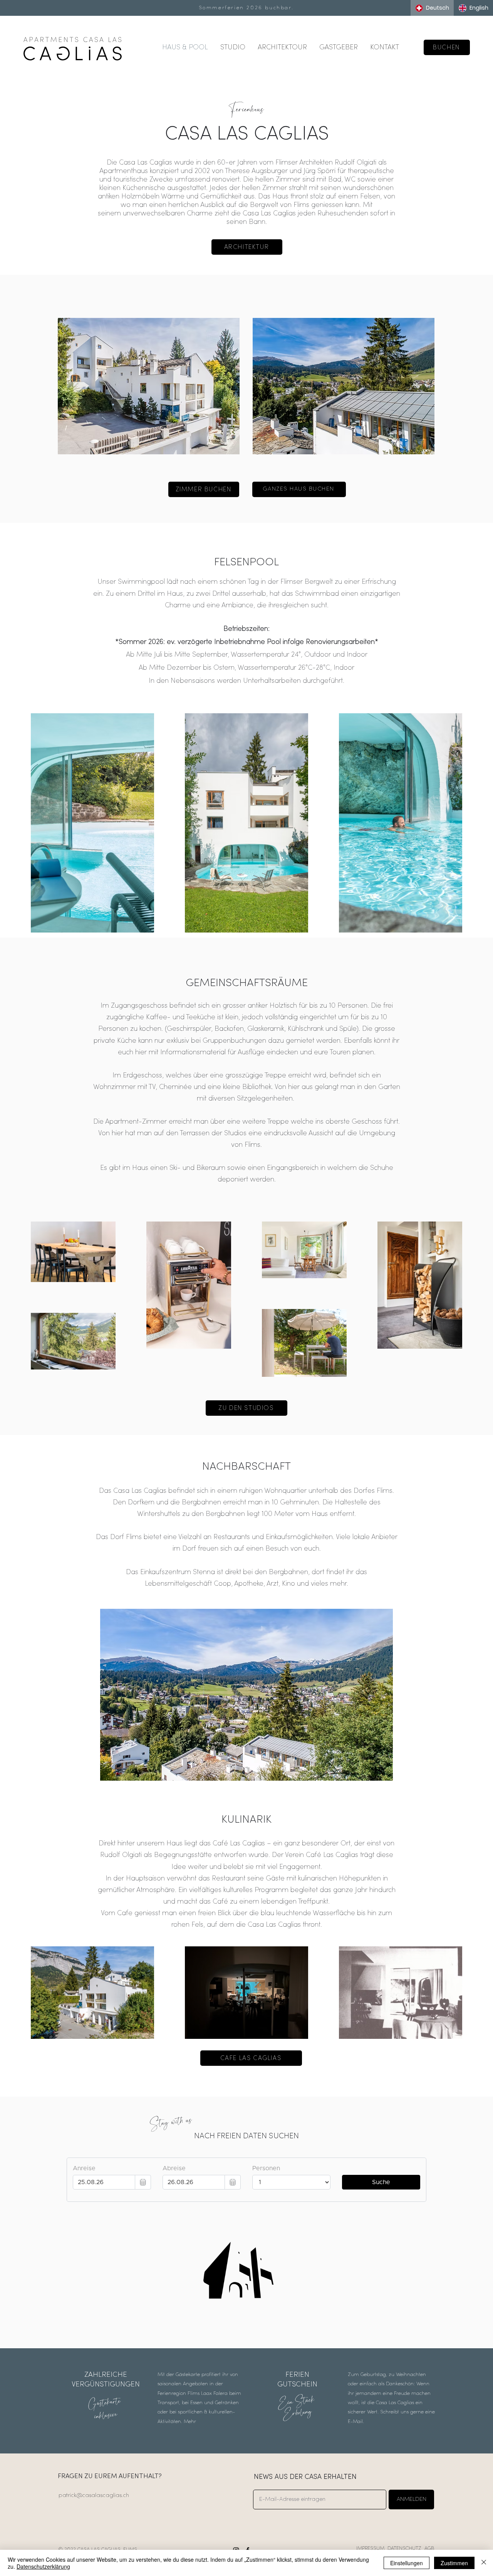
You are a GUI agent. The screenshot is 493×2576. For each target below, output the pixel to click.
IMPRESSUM (370, 2548)
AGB (429, 2548)
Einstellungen (407, 2563)
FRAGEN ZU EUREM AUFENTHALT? (110, 2477)
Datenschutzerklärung (43, 2566)
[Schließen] (484, 2563)
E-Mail (355, 2422)
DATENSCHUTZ (404, 2548)
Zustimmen (454, 2563)
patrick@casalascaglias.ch (94, 2496)
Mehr (190, 2422)
